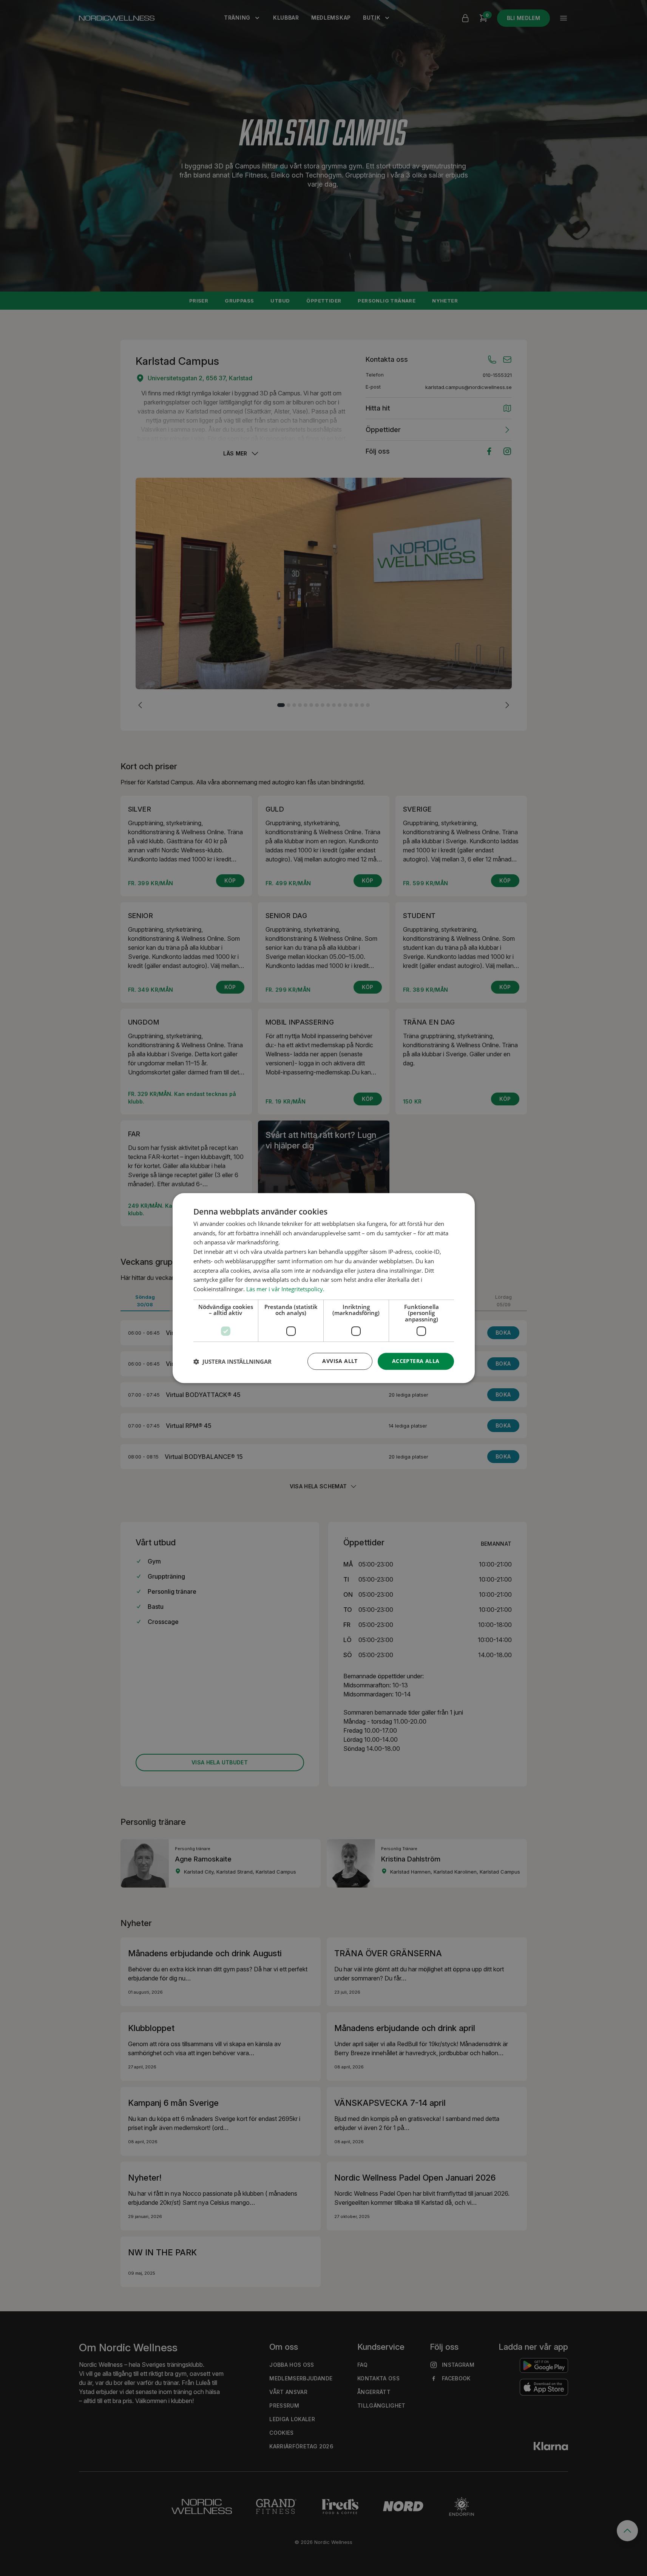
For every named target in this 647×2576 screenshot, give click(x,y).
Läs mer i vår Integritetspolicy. (285, 1289)
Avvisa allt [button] (340, 1361)
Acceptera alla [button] (416, 1361)
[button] (232, 1361)
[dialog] (324, 1288)
